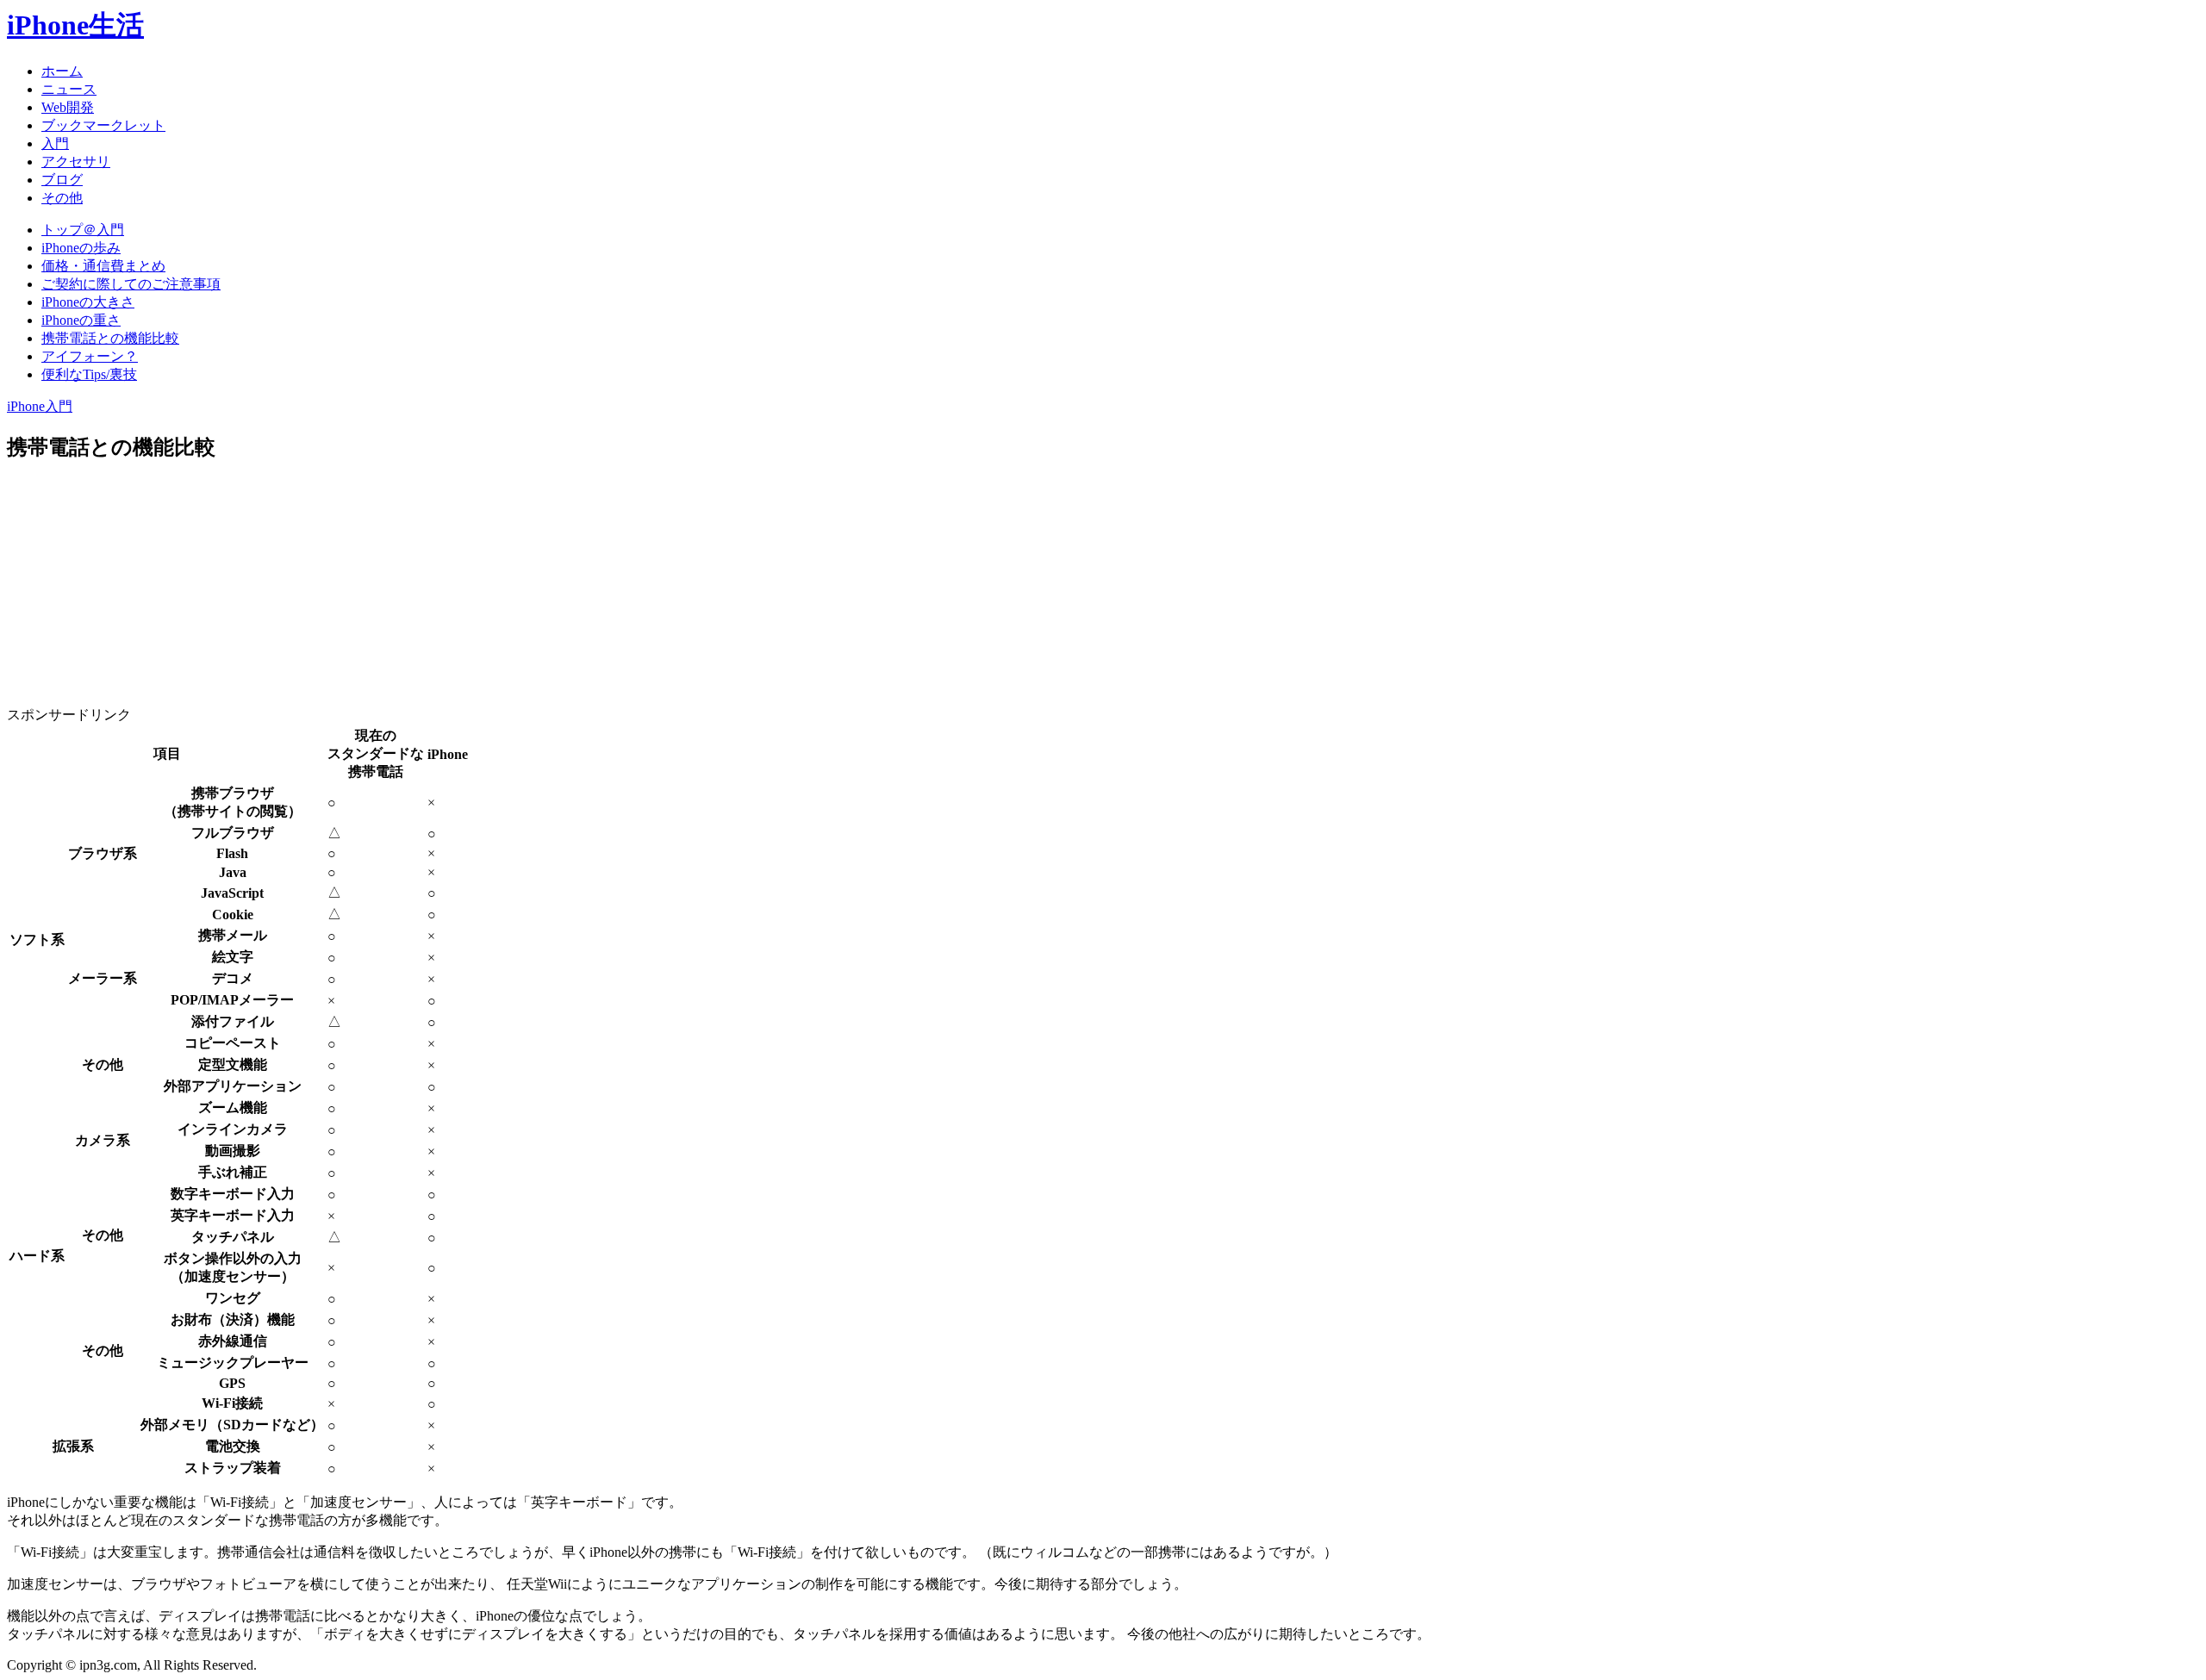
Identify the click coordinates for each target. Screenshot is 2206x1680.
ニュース (69, 89)
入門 (55, 143)
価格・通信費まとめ (103, 266)
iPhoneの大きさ (88, 302)
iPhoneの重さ (81, 320)
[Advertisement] (279, 599)
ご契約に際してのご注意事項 (131, 284)
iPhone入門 (40, 406)
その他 (62, 198)
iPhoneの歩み (81, 248)
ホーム (62, 71)
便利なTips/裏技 (89, 374)
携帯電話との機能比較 (110, 338)
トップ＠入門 (83, 230)
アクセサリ (76, 162)
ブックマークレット (103, 125)
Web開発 (68, 107)
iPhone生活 (75, 25)
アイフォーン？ (90, 356)
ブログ (62, 180)
